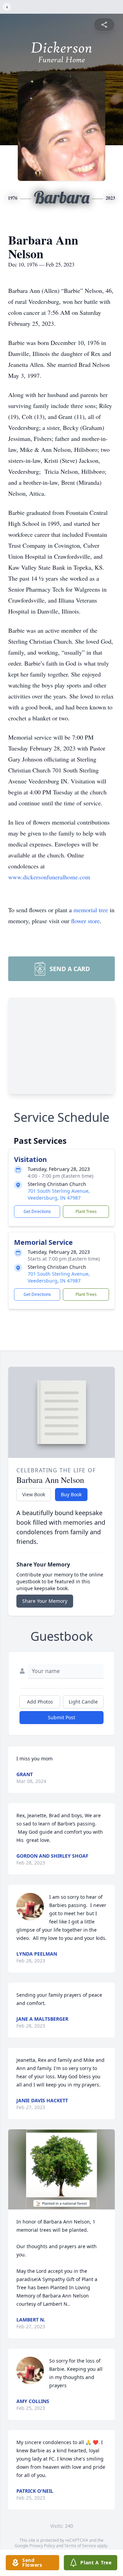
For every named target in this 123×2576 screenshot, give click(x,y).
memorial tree (91, 910)
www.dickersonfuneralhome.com (49, 877)
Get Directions (37, 1211)
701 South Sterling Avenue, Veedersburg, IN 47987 (59, 1194)
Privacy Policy (42, 2546)
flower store (85, 921)
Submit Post (61, 1717)
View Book (34, 1494)
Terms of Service (80, 2546)
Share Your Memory (45, 1601)
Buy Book (71, 1494)
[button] (62, 2169)
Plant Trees (86, 1211)
